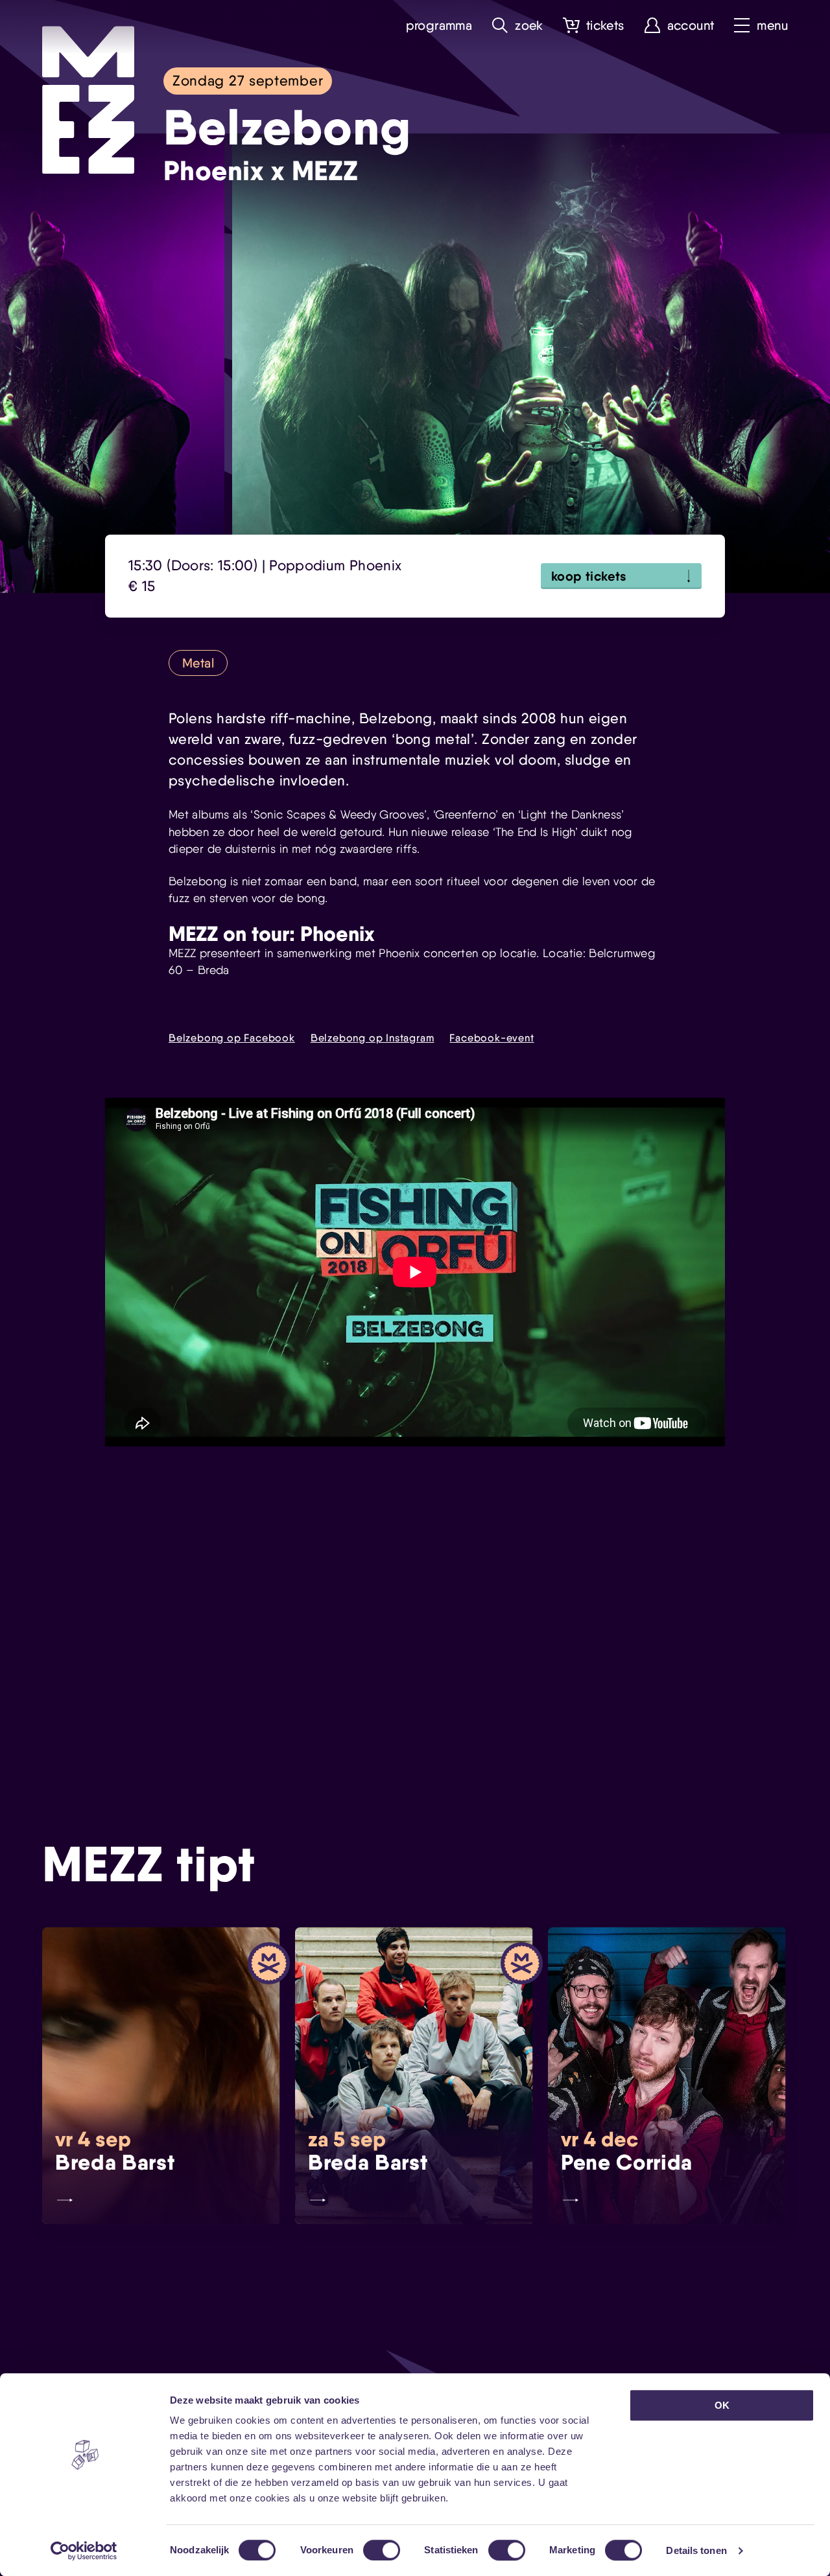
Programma (439, 26)
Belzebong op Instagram (373, 1038)
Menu (772, 26)
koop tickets (589, 576)
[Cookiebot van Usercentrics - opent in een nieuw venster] (84, 2551)
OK (722, 2405)
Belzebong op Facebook (232, 1038)
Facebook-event (492, 1038)
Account (691, 26)
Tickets (605, 26)
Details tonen (696, 2550)
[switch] (382, 2550)
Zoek (529, 26)
